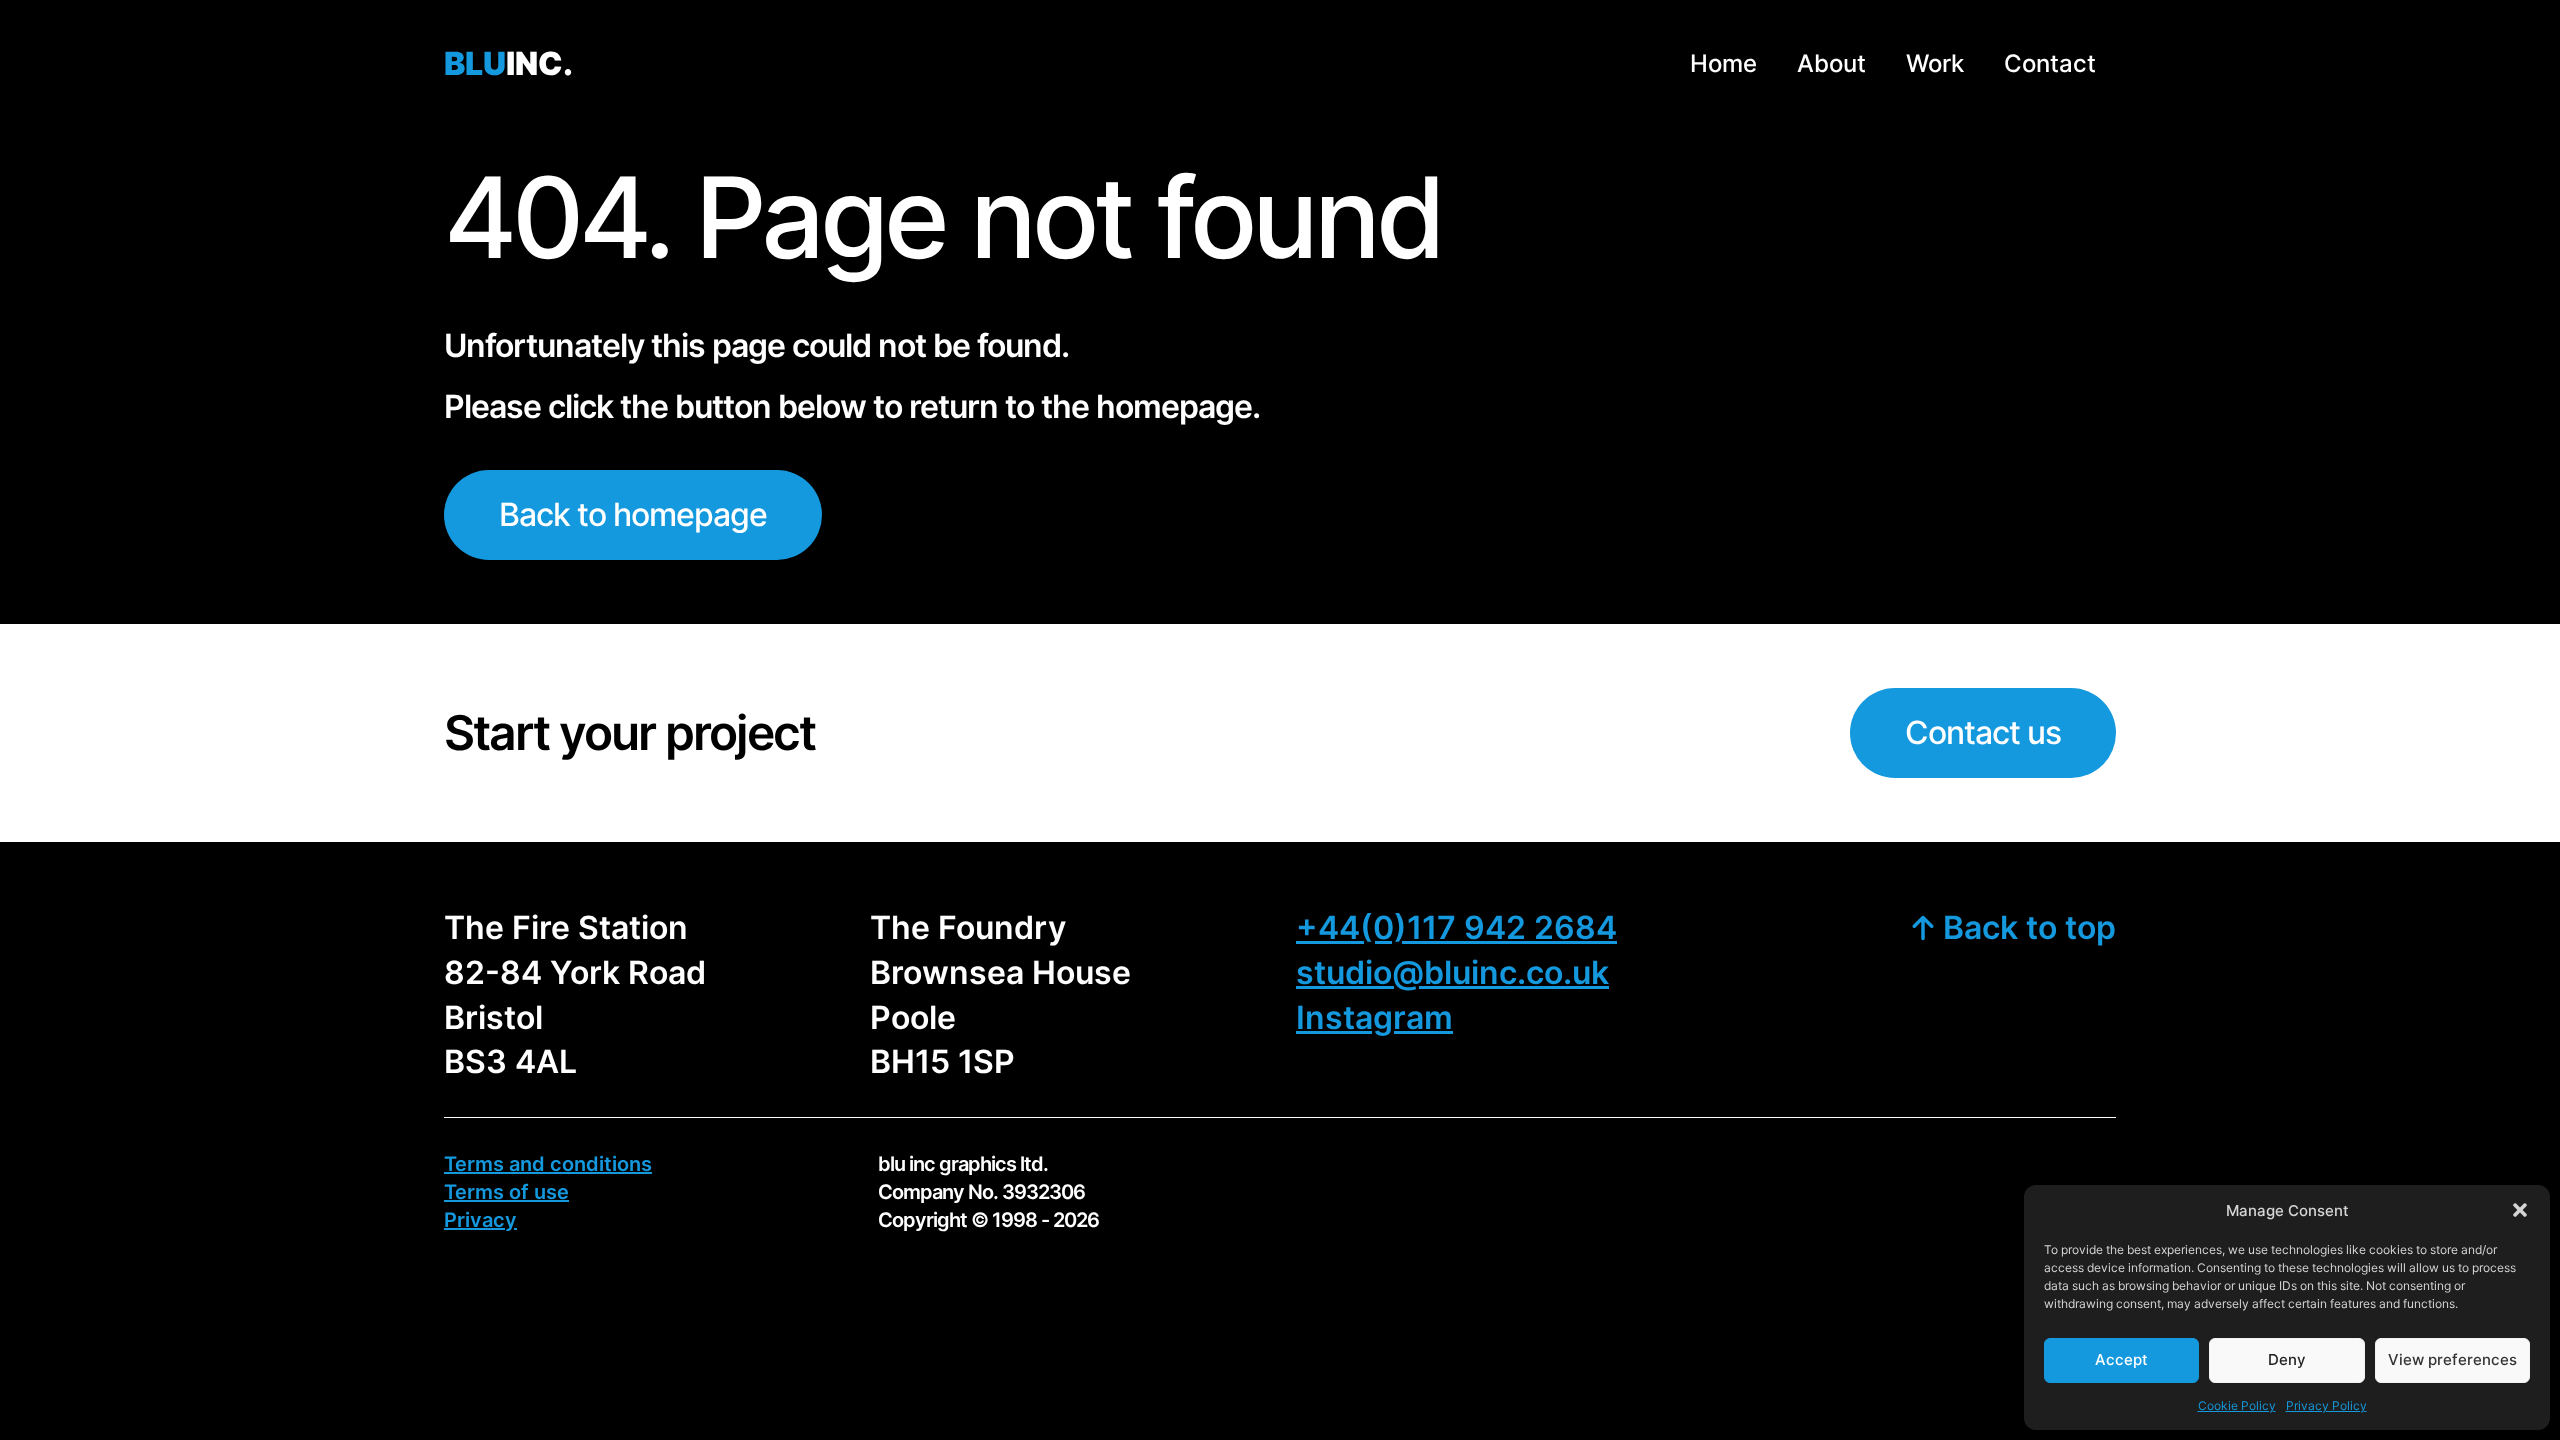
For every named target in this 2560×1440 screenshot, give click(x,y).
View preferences (2452, 1359)
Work (1935, 63)
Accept (2121, 1359)
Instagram (1374, 1017)
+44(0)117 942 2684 (1456, 927)
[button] (2520, 1210)
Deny (2287, 1359)
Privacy (480, 1220)
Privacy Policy (2326, 1405)
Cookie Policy (2237, 1405)
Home (1723, 63)
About (1831, 63)
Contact (2050, 63)
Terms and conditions (548, 1164)
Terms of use (506, 1192)
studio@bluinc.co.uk (1452, 972)
